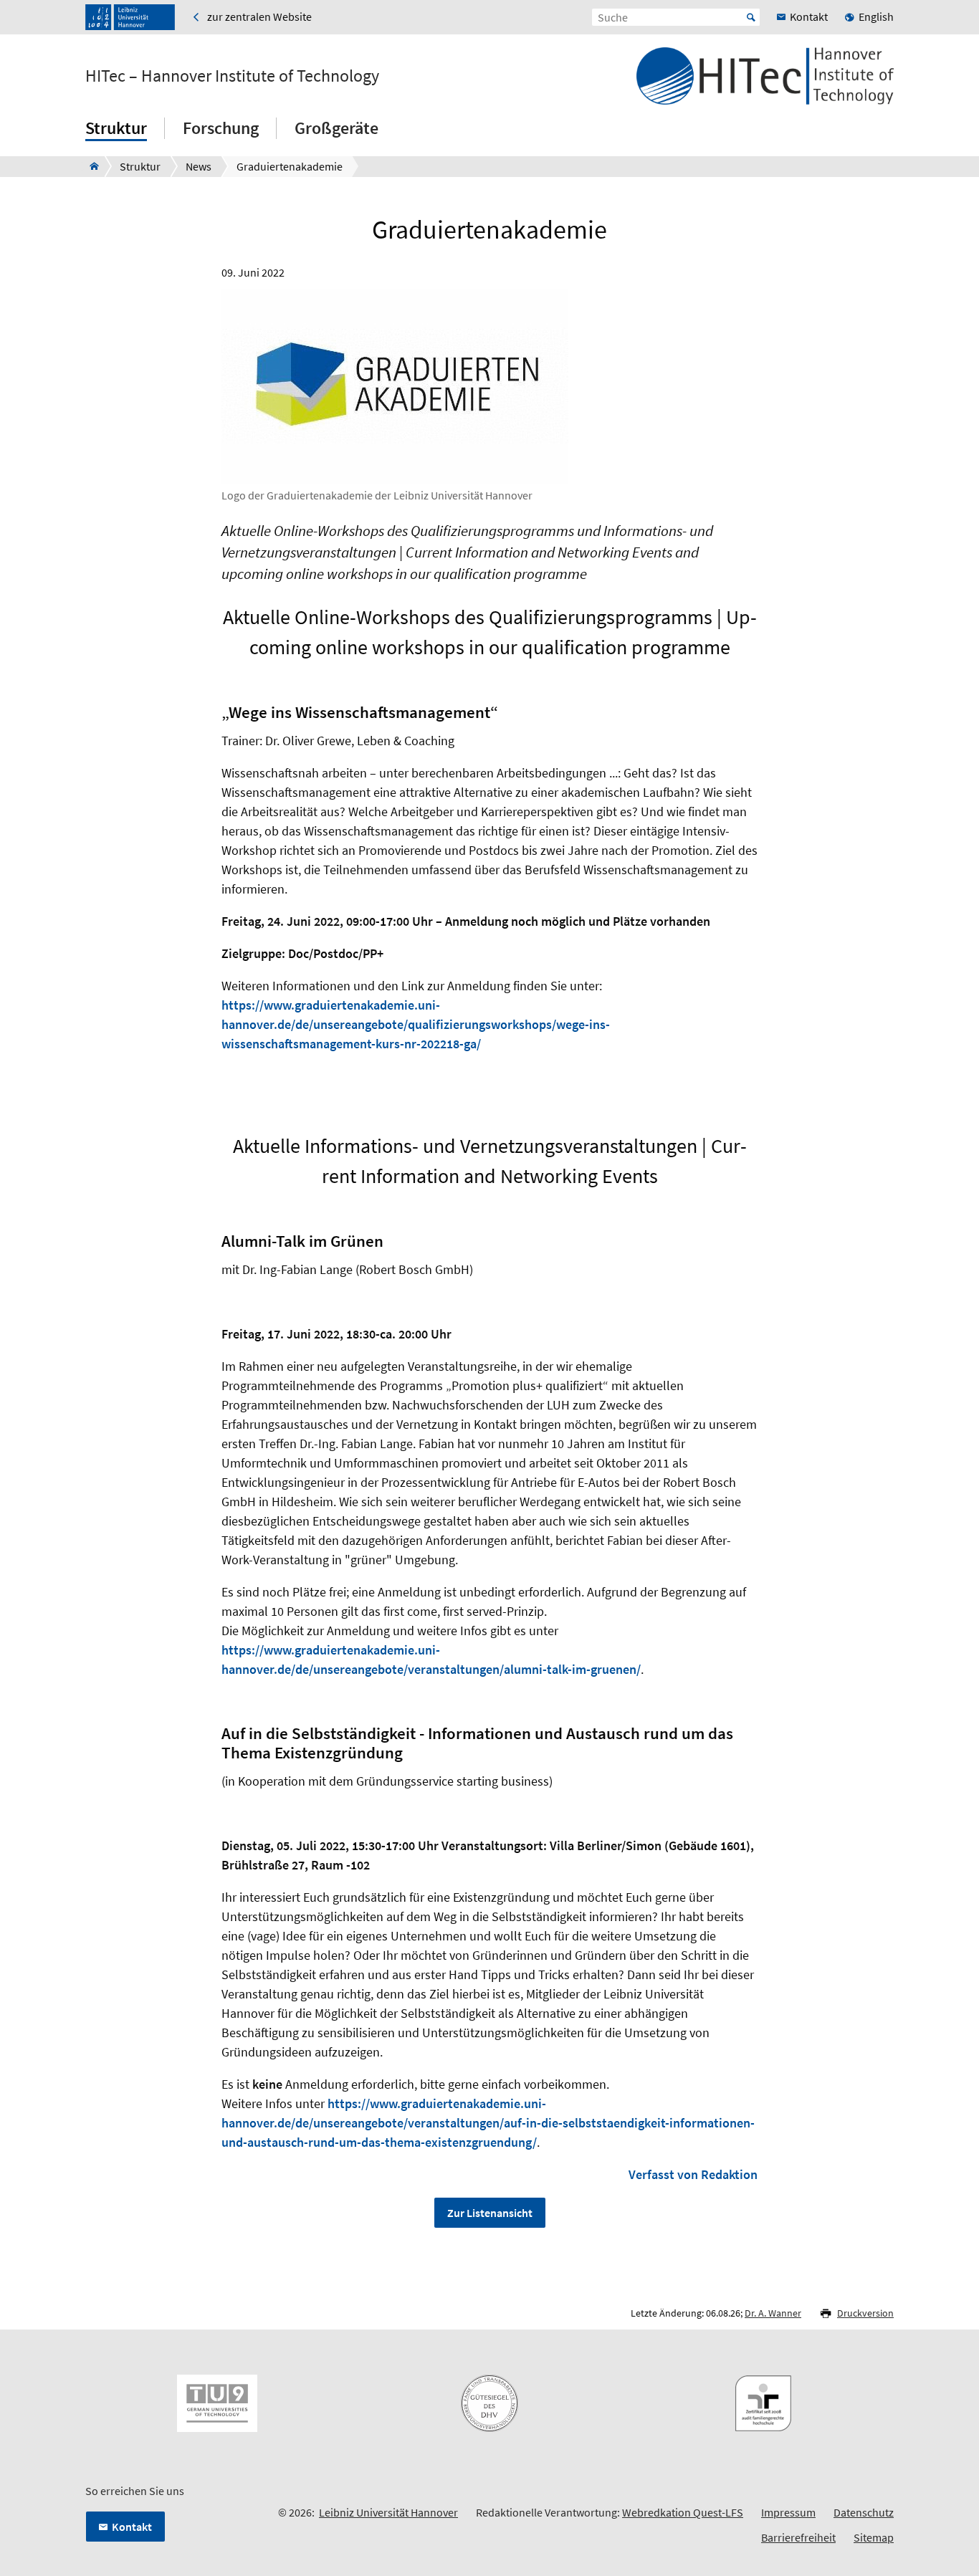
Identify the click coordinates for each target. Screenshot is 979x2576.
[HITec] (90, 166)
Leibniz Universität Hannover (388, 2512)
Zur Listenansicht (490, 2213)
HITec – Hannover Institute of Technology (232, 76)
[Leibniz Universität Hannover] (130, 17)
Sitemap (874, 2537)
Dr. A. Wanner (773, 2313)
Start (751, 17)
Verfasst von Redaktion (693, 2174)
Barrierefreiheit (798, 2537)
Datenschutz (864, 2512)
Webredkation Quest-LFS (683, 2512)
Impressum (788, 2512)
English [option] (876, 16)
